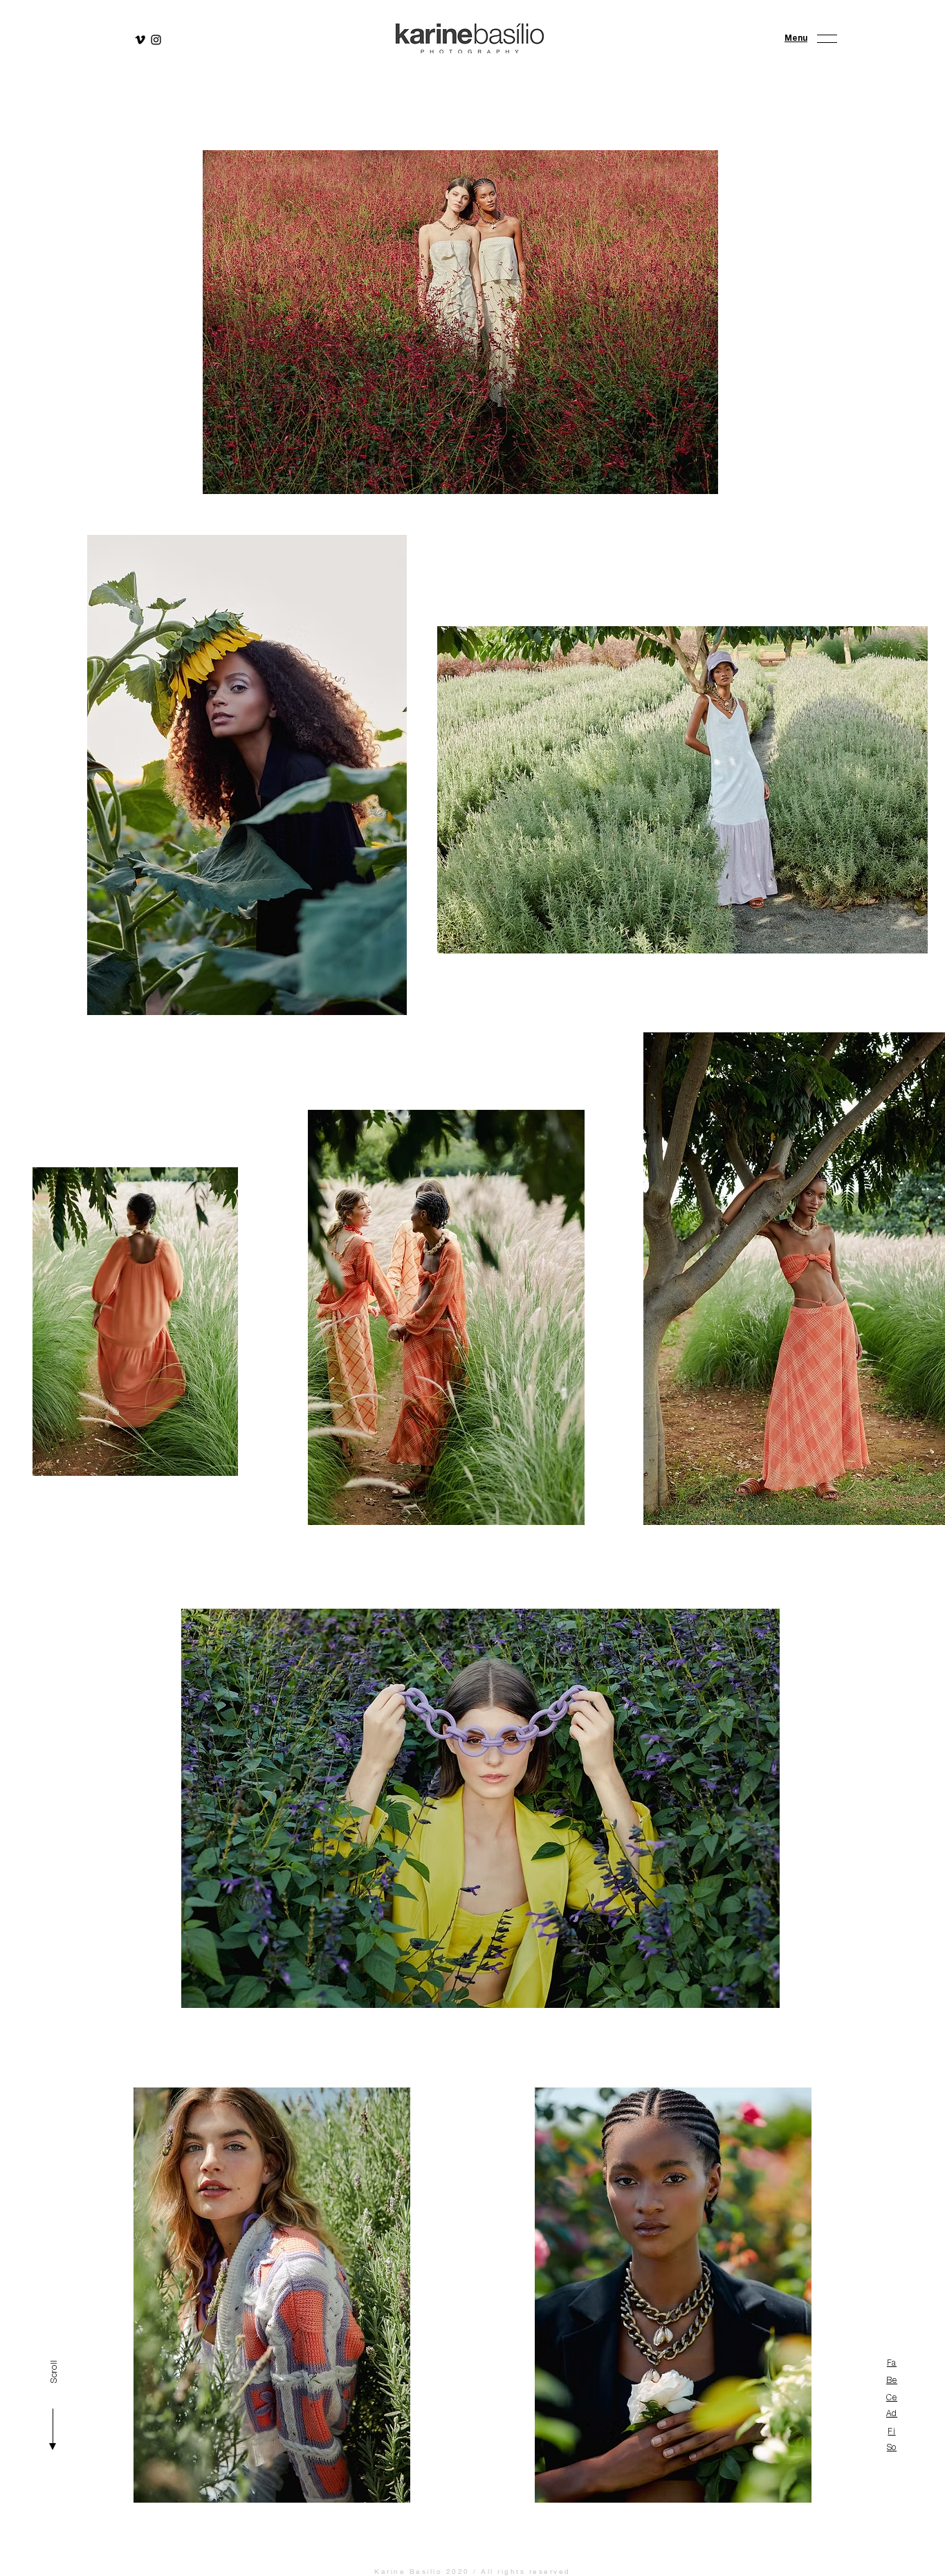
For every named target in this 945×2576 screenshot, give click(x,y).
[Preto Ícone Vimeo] (140, 40)
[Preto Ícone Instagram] (156, 40)
